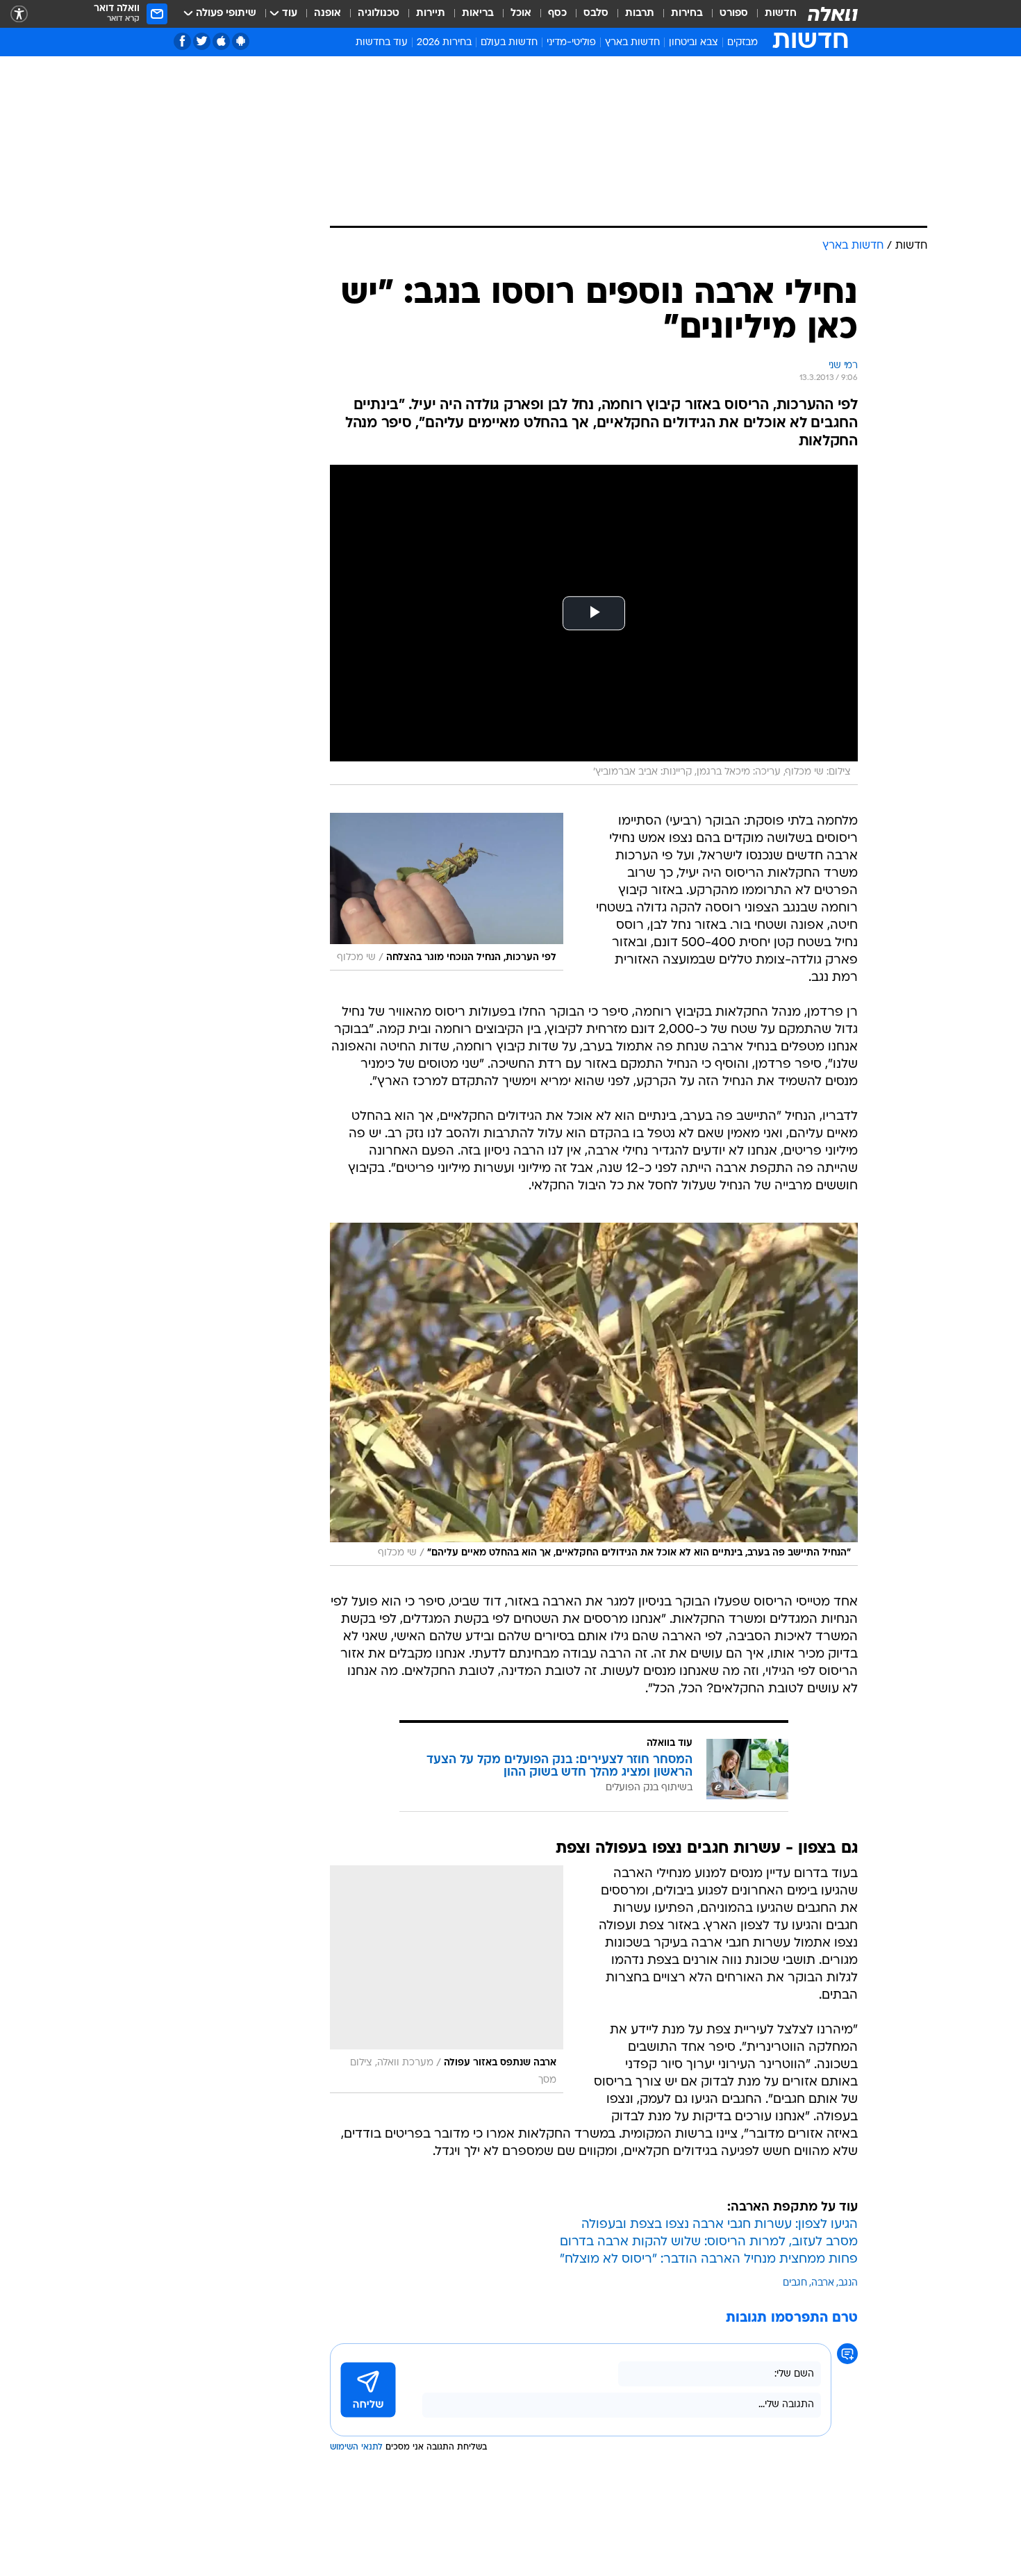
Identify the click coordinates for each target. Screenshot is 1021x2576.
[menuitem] (772, 14)
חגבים (795, 2283)
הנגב (848, 2283)
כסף (557, 14)
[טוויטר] (202, 41)
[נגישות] (19, 14)
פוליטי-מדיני (571, 43)
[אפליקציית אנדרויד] (241, 41)
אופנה (327, 14)
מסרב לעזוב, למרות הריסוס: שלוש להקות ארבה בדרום (709, 2242)
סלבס (596, 14)
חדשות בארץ (632, 43)
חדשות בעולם (509, 43)
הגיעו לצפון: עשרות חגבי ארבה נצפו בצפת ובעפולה (720, 2225)
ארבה (823, 2283)
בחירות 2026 (444, 43)
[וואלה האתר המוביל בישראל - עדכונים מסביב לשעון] (833, 14)
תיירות (431, 14)
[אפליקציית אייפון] (221, 41)
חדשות (781, 14)
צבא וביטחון (694, 43)
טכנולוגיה (379, 14)
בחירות (687, 14)
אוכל (521, 14)
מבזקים (742, 43)
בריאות (478, 14)
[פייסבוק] (182, 41)
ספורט (734, 14)
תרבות (640, 14)
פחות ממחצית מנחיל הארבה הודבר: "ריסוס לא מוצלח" (709, 2260)
